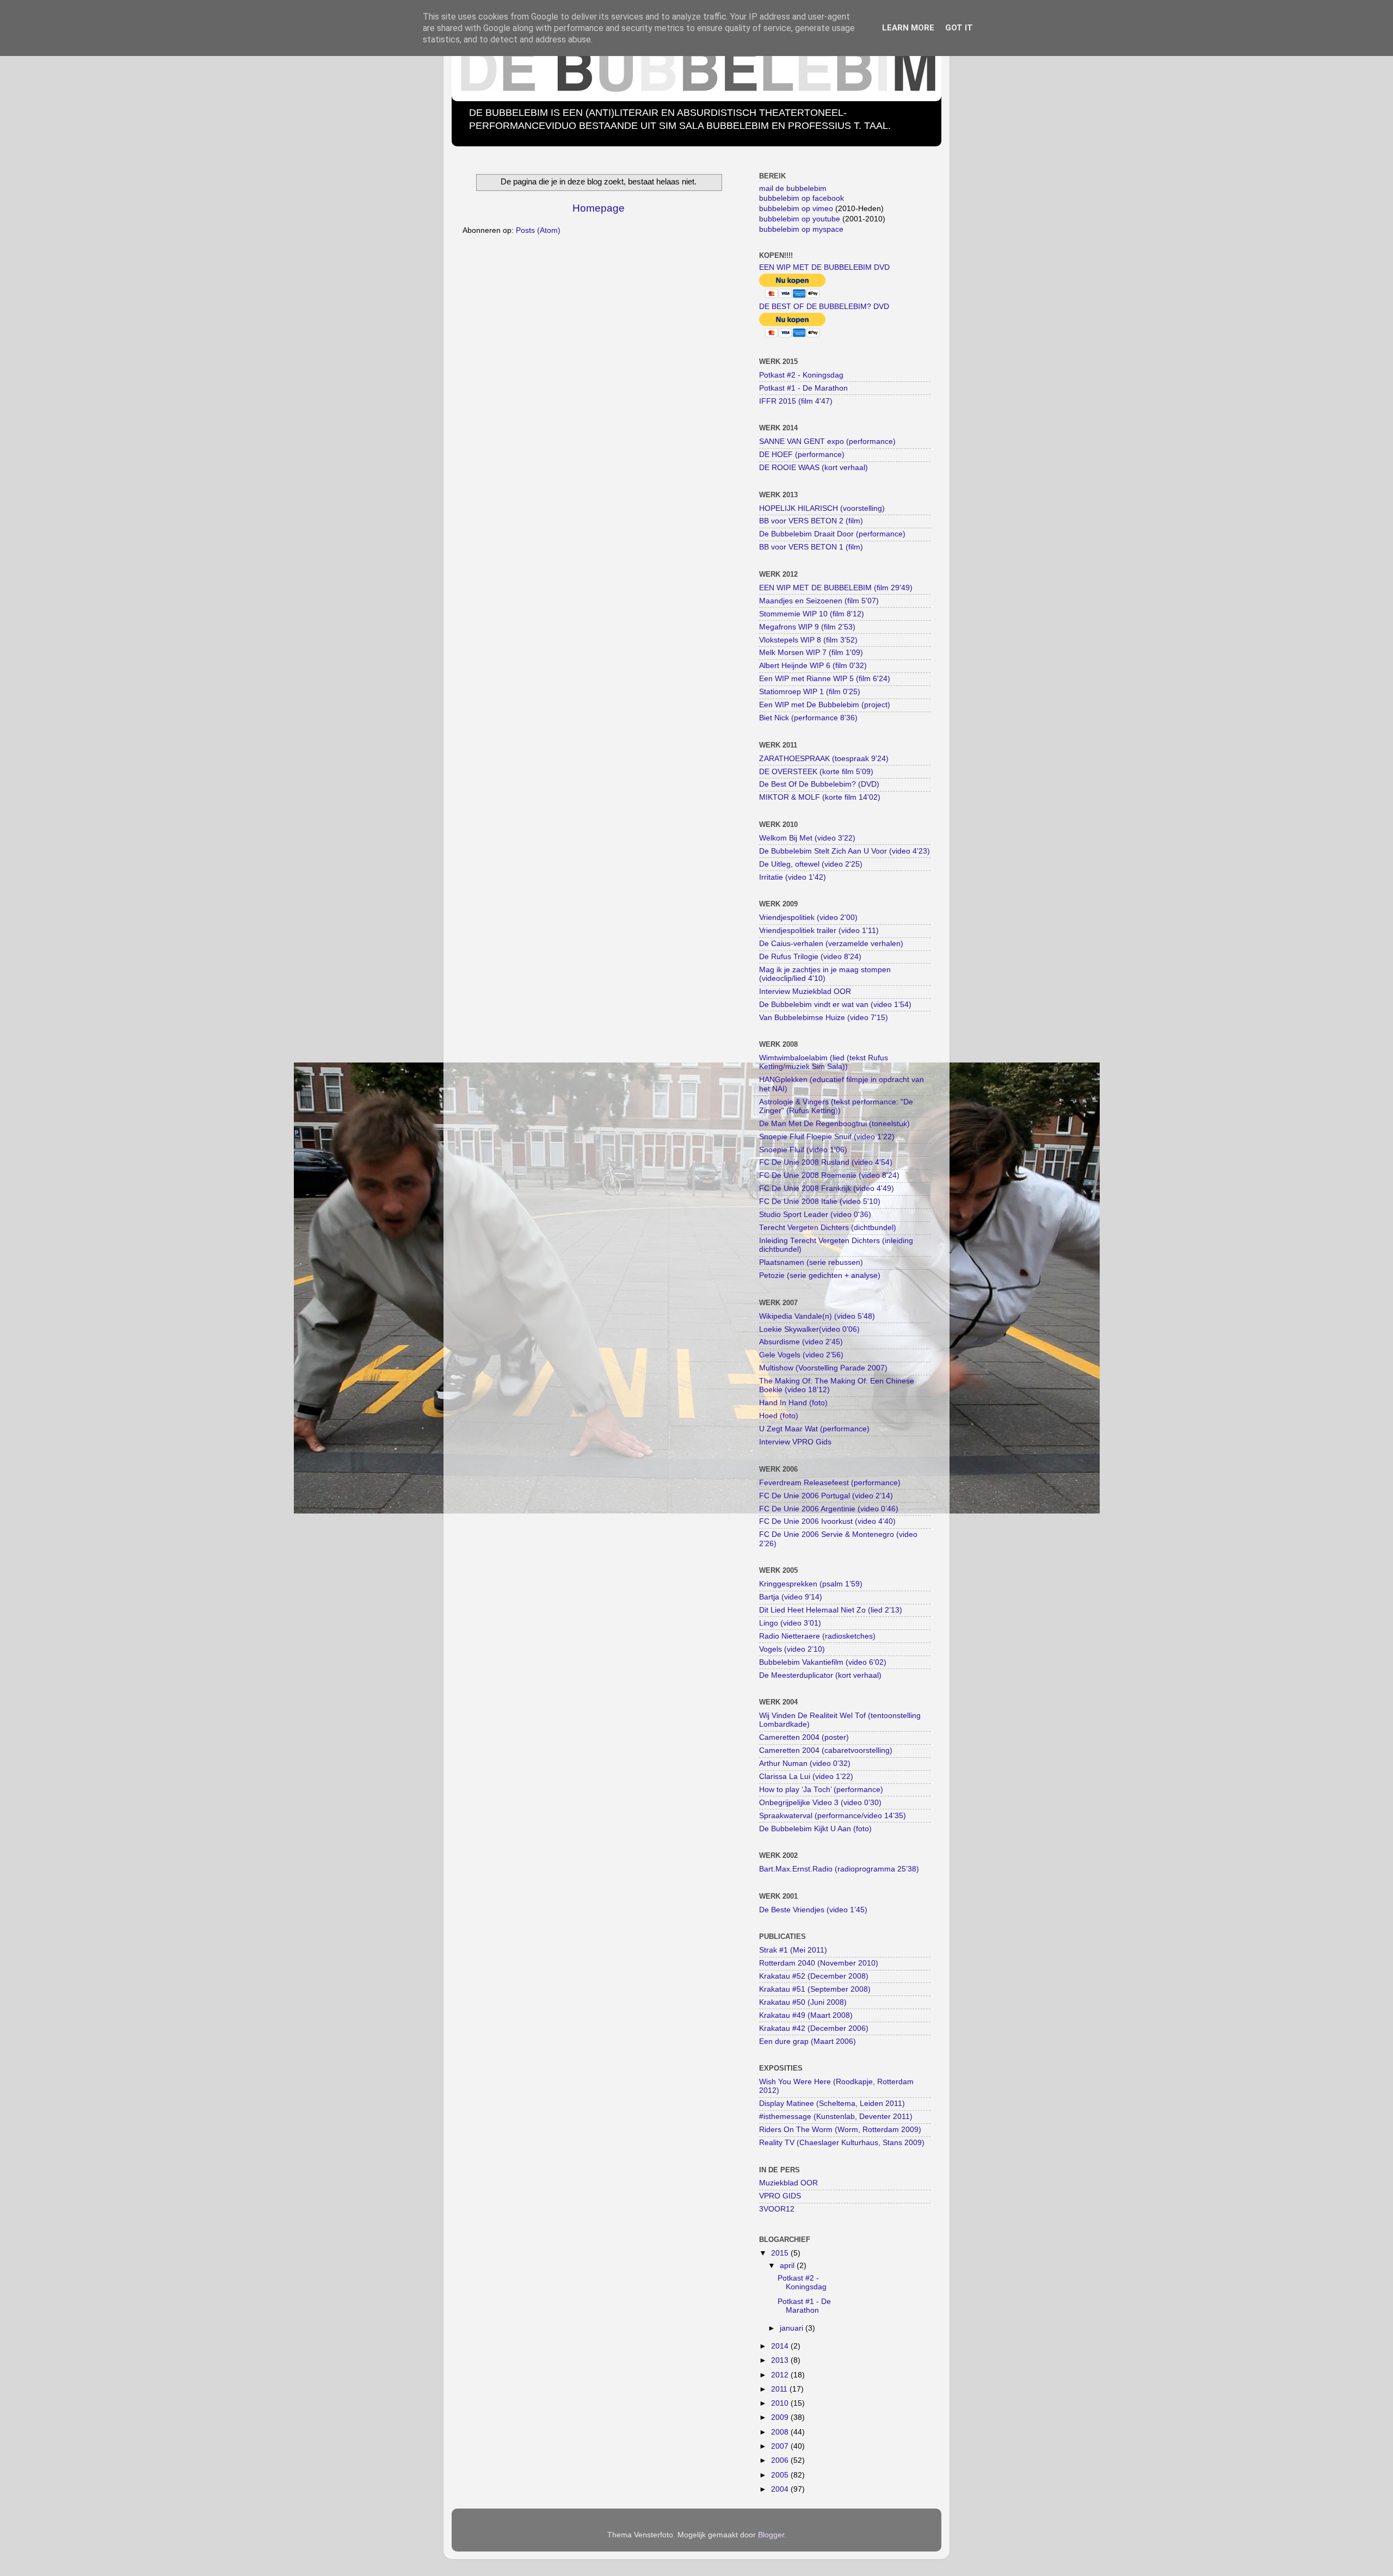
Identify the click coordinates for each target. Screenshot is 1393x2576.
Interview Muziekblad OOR (805, 992)
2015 (781, 2253)
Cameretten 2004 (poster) (804, 1737)
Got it (959, 28)
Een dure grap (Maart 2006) (808, 2041)
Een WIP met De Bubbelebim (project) (825, 705)
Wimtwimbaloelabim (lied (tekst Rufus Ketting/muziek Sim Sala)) (824, 1062)
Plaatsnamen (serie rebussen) (811, 1262)
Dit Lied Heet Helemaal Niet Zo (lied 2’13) (831, 1610)
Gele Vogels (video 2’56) (801, 1355)
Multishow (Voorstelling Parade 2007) (823, 1368)
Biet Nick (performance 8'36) (808, 718)
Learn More (908, 28)
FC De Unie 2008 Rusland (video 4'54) (826, 1162)
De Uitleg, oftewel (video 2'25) (811, 864)
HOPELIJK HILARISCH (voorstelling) (822, 508)
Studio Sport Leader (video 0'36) (815, 1215)
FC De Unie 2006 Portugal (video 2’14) (826, 1496)
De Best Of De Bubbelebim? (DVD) (819, 784)
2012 (781, 2375)
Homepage (599, 208)
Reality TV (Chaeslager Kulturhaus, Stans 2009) (842, 2143)
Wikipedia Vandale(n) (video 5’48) (817, 1316)
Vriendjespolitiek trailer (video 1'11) (819, 931)
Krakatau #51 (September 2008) (815, 1989)
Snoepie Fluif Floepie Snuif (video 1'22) (827, 1137)
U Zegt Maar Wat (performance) (814, 1429)
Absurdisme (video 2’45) (801, 1342)
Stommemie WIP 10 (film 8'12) (812, 614)
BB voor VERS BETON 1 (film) (811, 547)
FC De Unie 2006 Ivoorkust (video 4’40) (827, 1521)
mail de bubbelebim (793, 189)
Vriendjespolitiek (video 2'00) (808, 918)
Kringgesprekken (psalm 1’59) (811, 1584)
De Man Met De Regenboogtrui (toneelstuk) (834, 1124)
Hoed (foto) (779, 1416)
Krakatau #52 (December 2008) (814, 1976)
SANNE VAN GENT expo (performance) (827, 441)
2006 (781, 2460)
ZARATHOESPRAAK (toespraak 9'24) (824, 759)
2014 (781, 2346)
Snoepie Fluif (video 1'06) (803, 1150)
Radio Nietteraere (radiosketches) (817, 1636)
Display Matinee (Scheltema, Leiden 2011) (832, 2104)
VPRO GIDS (780, 2196)
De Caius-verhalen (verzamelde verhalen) (831, 944)
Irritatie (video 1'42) (793, 877)
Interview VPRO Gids (795, 1442)
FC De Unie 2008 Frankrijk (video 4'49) (827, 1188)
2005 (781, 2475)
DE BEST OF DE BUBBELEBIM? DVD (824, 307)
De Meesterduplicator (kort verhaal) (820, 1675)
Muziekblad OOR (788, 2183)
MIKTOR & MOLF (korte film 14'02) (820, 797)
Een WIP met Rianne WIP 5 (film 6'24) (825, 679)
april (788, 2266)
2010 (781, 2403)
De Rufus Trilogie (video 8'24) (810, 957)
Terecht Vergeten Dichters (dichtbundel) (828, 1228)
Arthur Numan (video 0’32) (805, 1763)
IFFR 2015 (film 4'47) (796, 401)
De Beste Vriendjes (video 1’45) (813, 1910)
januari (793, 2328)
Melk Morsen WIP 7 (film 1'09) (811, 653)
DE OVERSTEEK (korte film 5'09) (816, 772)
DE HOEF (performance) (802, 455)
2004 (781, 2489)
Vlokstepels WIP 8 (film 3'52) (808, 640)
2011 (780, 2389)
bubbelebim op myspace (801, 229)
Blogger (771, 2535)
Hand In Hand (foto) (793, 1403)
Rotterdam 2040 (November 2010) (819, 1963)
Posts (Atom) (538, 230)
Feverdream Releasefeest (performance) (830, 1483)
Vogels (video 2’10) (792, 1649)
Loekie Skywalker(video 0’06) (809, 1329)
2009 (781, 2417)
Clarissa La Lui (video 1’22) (806, 1777)
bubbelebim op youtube (800, 219)
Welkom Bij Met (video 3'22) (807, 838)
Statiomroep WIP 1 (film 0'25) (810, 692)
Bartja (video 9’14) (791, 1597)
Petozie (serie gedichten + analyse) (820, 1275)
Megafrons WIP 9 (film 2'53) (807, 627)
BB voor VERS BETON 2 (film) (811, 521)
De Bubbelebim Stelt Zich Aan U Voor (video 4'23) (845, 851)
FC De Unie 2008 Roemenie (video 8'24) (829, 1175)
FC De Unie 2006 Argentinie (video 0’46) (829, 1509)
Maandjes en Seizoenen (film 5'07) (819, 601)
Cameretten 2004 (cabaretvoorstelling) (826, 1750)
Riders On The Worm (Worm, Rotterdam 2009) (840, 2130)
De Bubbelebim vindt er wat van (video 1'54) (835, 1005)
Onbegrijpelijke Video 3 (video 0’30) (820, 1803)
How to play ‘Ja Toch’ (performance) (821, 1790)
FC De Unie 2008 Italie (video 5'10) (820, 1201)
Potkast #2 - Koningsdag (801, 375)
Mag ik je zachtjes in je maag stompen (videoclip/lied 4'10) (825, 974)
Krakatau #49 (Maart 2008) (806, 2015)
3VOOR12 (777, 2209)
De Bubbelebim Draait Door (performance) (832, 534)
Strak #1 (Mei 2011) (793, 1950)
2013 (781, 2360)
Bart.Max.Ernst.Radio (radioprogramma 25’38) (839, 1869)
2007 (781, 2446)
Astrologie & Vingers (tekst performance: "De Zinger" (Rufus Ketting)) (836, 1106)
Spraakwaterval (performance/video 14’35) (833, 1816)
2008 (781, 2432)
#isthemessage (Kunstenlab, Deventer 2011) (836, 2117)
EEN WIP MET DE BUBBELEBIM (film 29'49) (836, 588)
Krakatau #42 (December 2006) (814, 2028)
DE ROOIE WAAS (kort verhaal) (813, 468)
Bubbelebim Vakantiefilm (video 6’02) (823, 1662)
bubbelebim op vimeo (796, 209)
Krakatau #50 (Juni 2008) (803, 2002)
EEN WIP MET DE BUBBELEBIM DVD (824, 267)
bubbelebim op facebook (802, 198)
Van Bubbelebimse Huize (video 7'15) (824, 1018)
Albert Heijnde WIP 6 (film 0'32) (813, 666)
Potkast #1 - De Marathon (803, 388)
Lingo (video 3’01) (790, 1623)
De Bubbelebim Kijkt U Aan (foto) (815, 1829)
